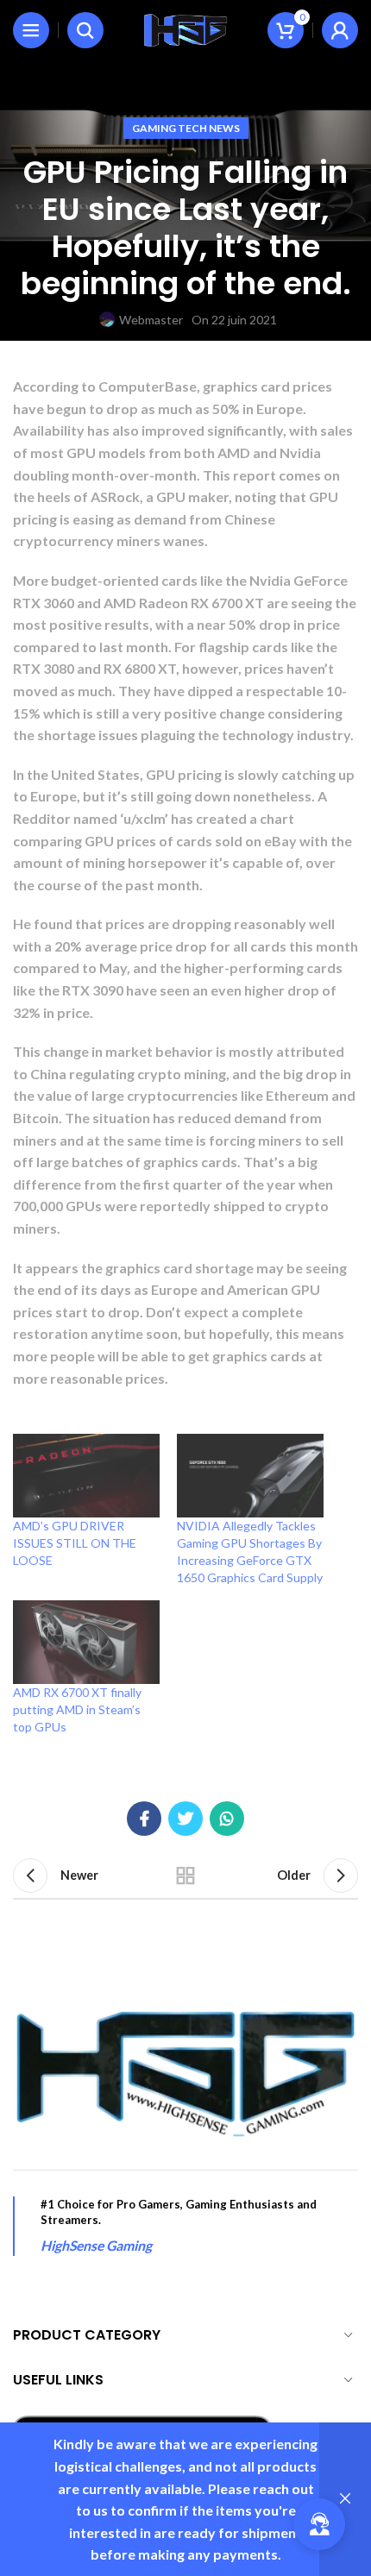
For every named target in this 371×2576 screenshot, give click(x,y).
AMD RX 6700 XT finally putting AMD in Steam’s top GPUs (77, 1709)
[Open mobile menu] (31, 30)
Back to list (185, 1875)
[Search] (85, 30)
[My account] (340, 30)
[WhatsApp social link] (227, 1819)
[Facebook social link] (144, 1819)
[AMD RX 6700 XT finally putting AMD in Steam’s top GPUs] (86, 1642)
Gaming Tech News (186, 128)
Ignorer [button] (345, 2499)
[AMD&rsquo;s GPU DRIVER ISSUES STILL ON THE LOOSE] (86, 1476)
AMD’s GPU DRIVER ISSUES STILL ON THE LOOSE (75, 1543)
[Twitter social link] (185, 1819)
